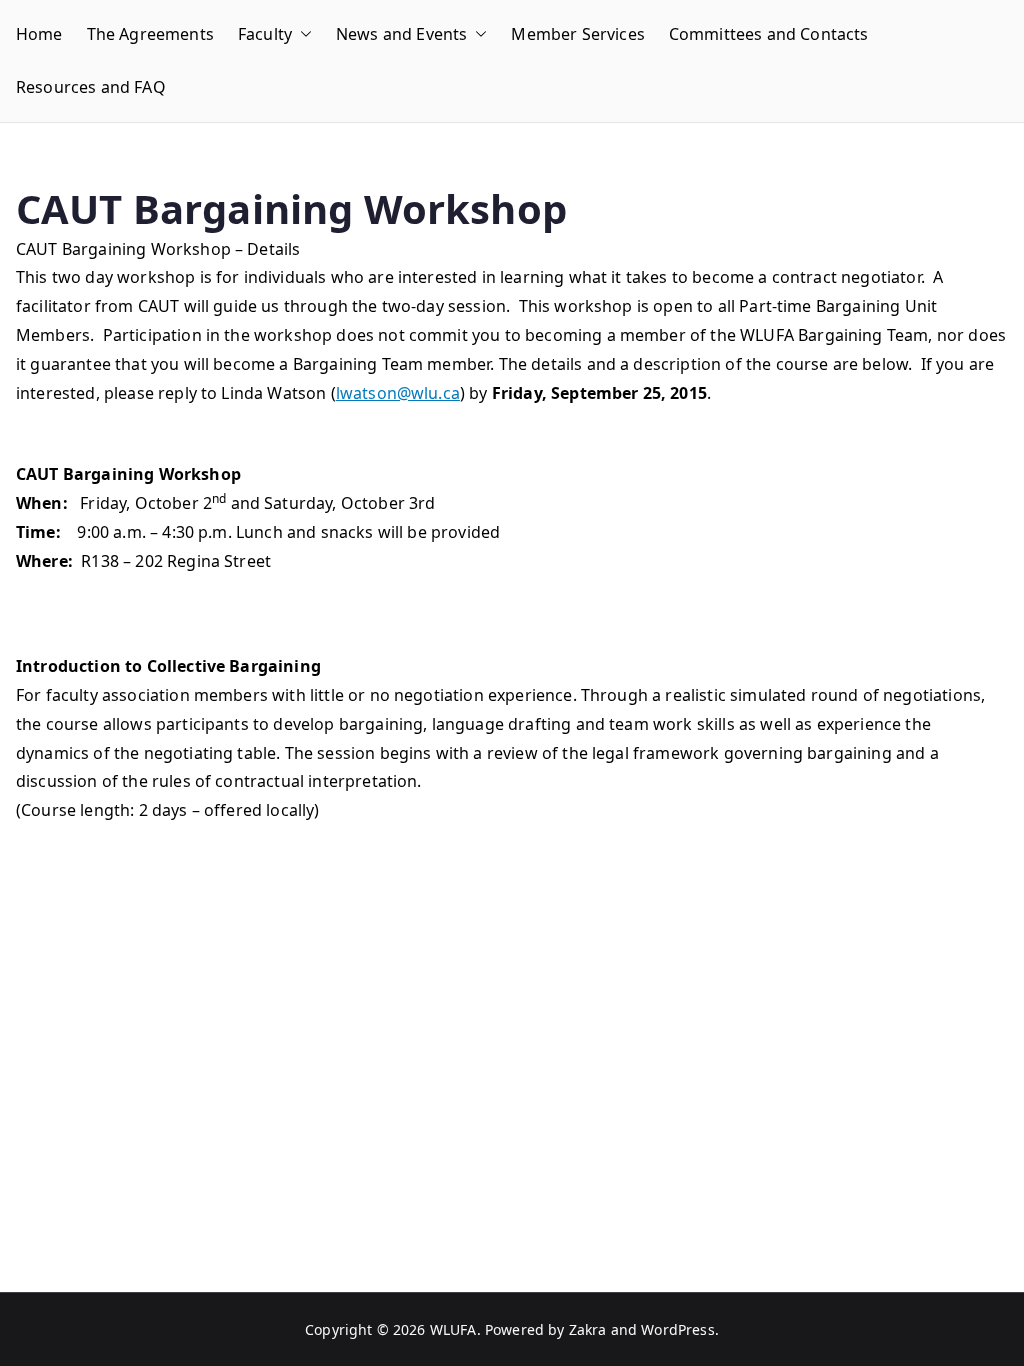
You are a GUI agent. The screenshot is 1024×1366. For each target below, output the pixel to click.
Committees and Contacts (769, 34)
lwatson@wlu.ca (398, 393)
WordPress (677, 1329)
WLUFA (453, 1329)
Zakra (588, 1329)
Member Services (577, 34)
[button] (302, 34)
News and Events (401, 34)
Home (39, 34)
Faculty (265, 34)
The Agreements (150, 34)
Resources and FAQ (91, 87)
